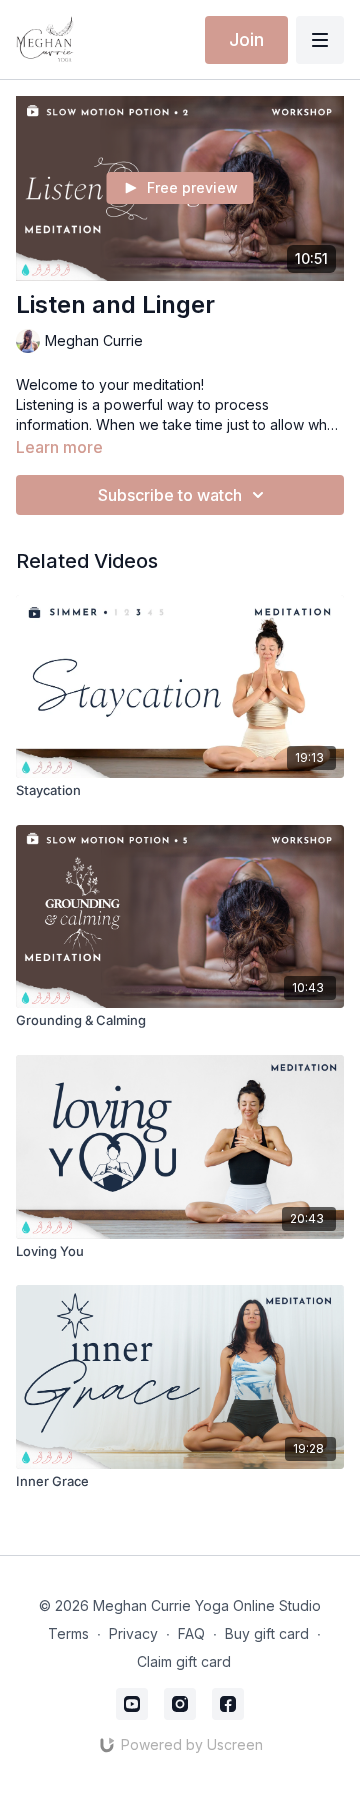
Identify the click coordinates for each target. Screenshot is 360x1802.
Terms (68, 1633)
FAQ (191, 1633)
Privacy (133, 1633)
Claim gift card (184, 1661)
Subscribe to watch (170, 495)
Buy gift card (267, 1633)
